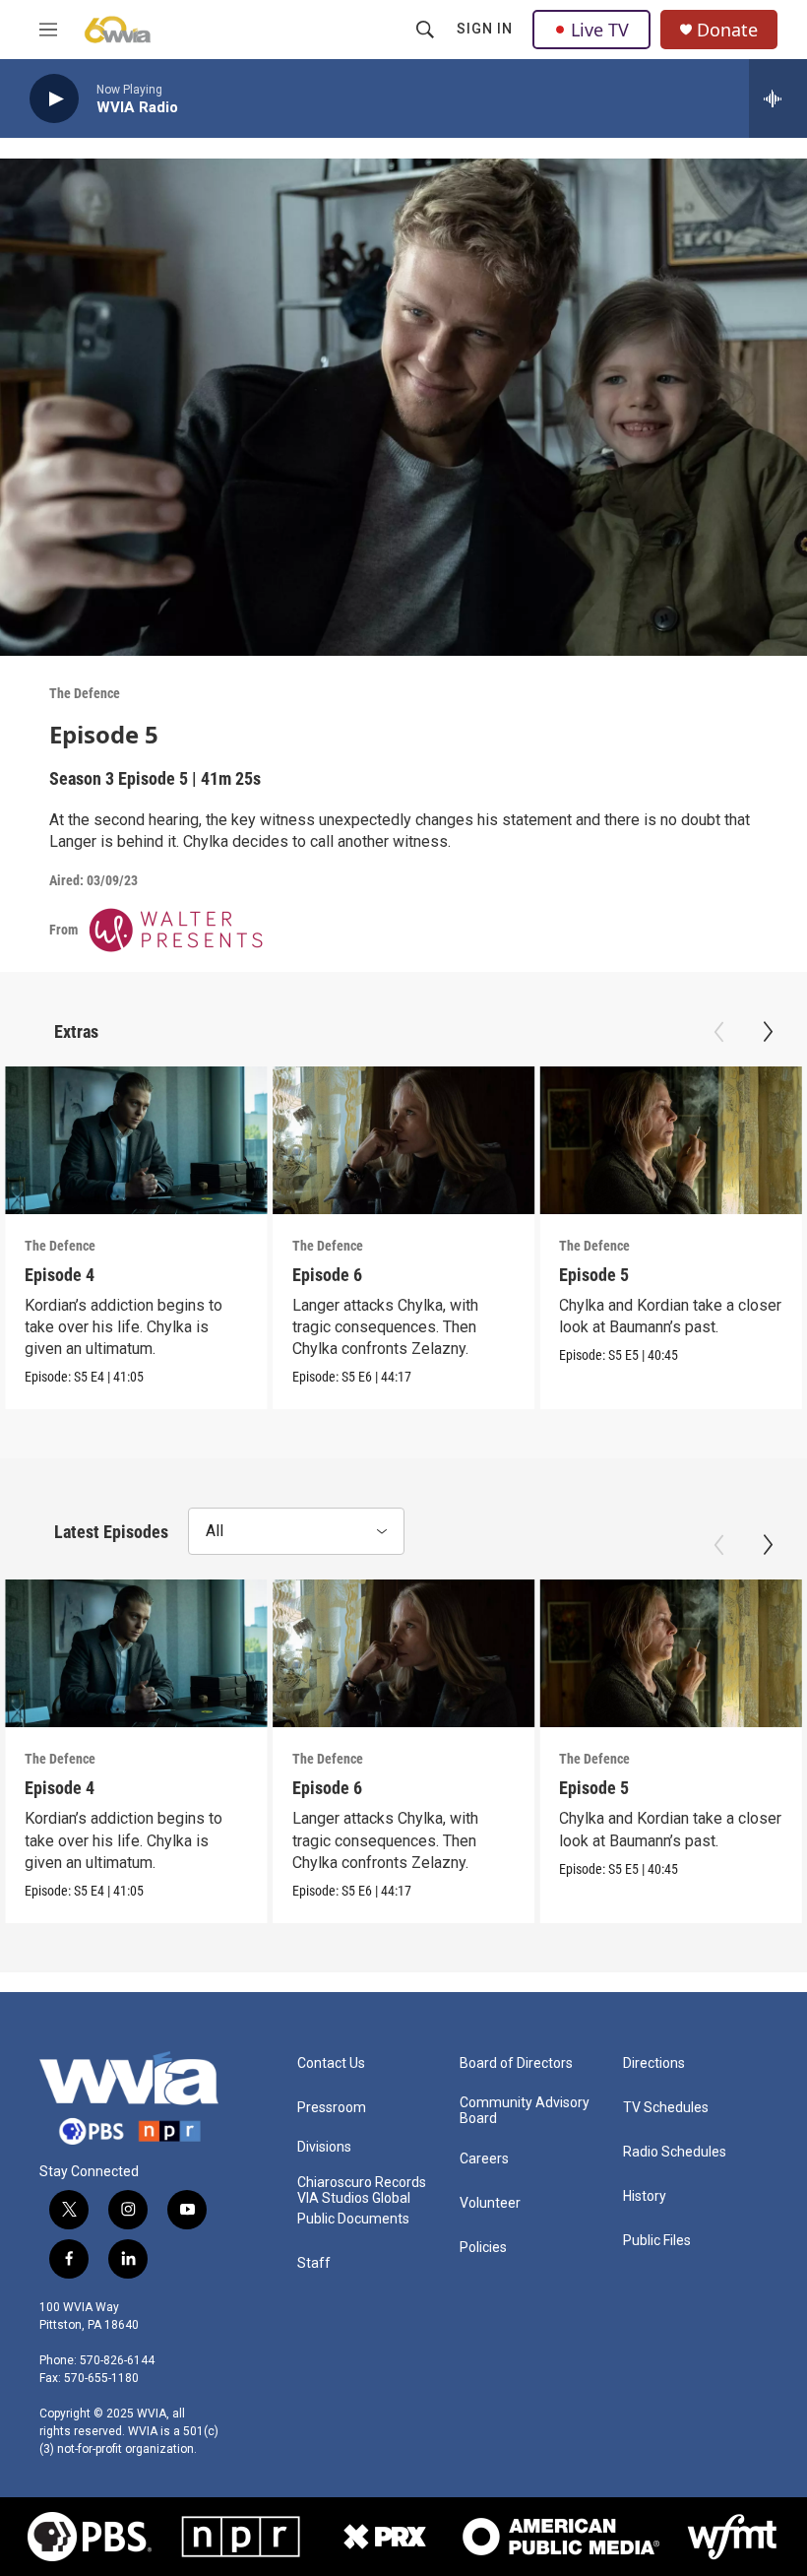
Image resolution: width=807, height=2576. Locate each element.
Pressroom (332, 2108)
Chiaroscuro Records (362, 2183)
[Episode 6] (404, 1140)
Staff (314, 2263)
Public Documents (353, 2219)
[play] (54, 99)
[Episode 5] (671, 1140)
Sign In (485, 29)
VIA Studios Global (354, 2198)
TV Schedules (666, 2108)
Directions (654, 2063)
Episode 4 (60, 1275)
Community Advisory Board (525, 2111)
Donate (727, 30)
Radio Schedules (675, 2152)
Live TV (600, 30)
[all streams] (778, 98)
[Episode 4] (136, 1140)
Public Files (657, 2241)
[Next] (768, 1032)
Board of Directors (516, 2063)
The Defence (85, 693)
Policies (483, 2248)
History (645, 2196)
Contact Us (331, 2063)
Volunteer (490, 2203)
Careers (484, 2159)
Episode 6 (327, 1275)
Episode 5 (594, 1275)
